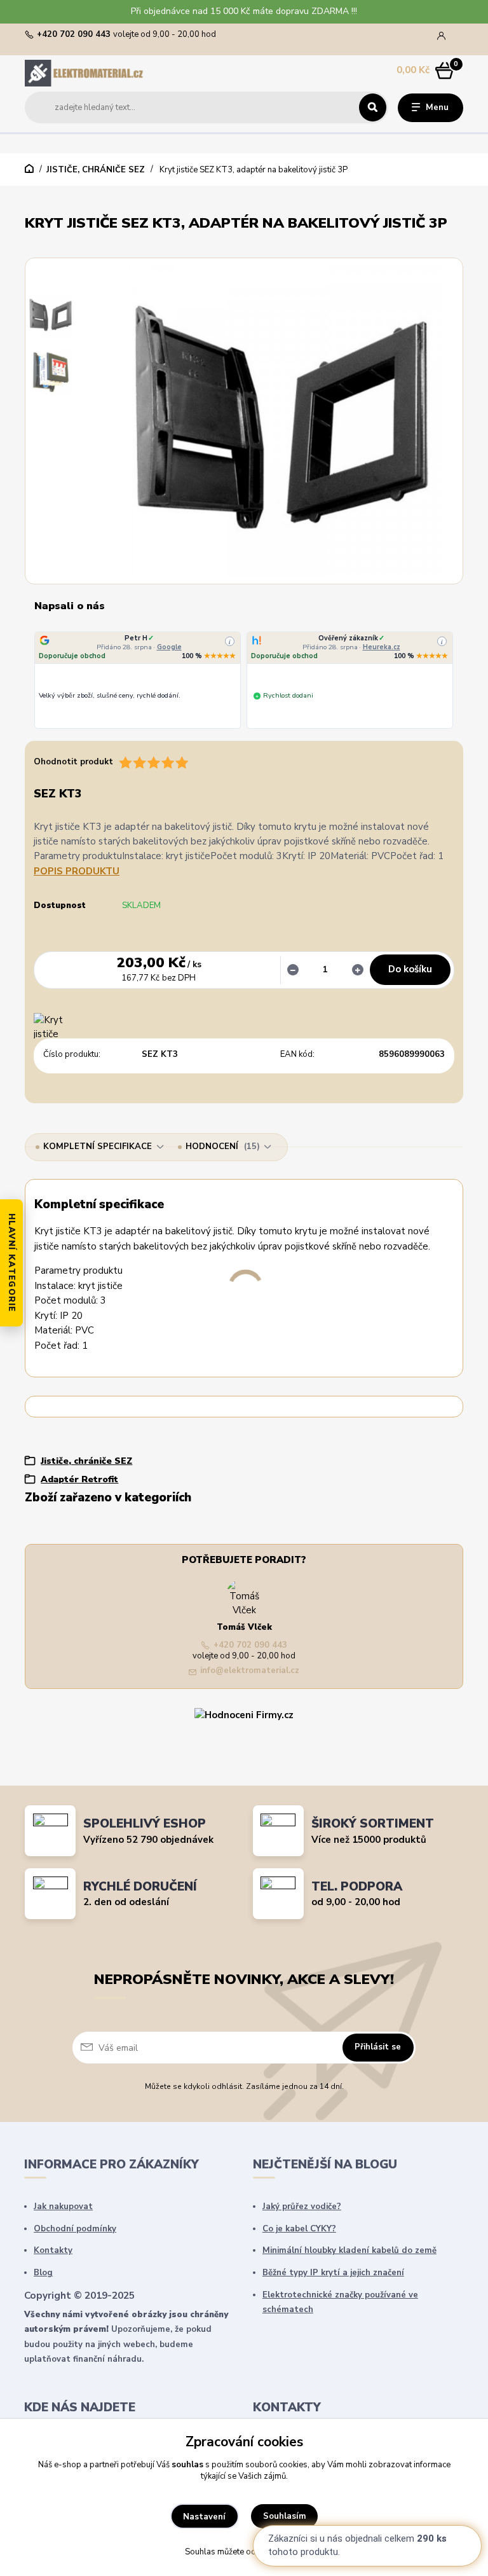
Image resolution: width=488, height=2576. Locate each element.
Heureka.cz (382, 647)
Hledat (373, 107)
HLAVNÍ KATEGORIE (11, 1263)
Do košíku (410, 969)
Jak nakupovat (63, 2207)
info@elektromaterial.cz (250, 1671)
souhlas (187, 2465)
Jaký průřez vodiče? (302, 2207)
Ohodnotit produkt (73, 762)
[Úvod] (85, 73)
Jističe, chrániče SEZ (96, 170)
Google (169, 647)
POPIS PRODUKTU (77, 871)
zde (294, 2552)
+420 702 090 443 (74, 35)
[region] (244, 681)
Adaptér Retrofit (79, 1479)
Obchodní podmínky (75, 2229)
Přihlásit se (378, 2047)
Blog (43, 2273)
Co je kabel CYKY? (299, 2229)
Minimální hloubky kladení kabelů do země (349, 2250)
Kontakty (53, 2250)
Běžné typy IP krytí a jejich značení (333, 2273)
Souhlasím (285, 2516)
